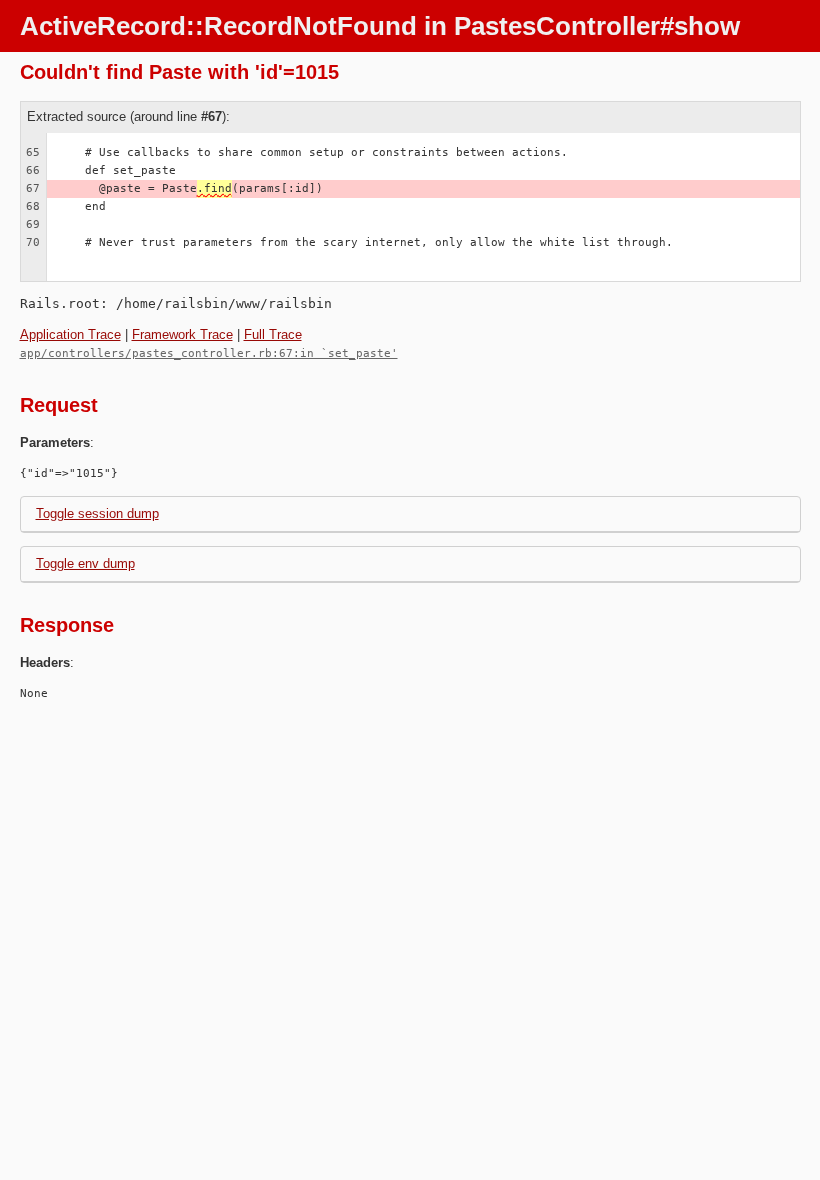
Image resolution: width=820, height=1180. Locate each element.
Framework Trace (182, 334)
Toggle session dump (97, 513)
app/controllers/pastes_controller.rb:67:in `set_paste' (209, 353)
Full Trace (273, 334)
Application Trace (70, 334)
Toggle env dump (85, 563)
